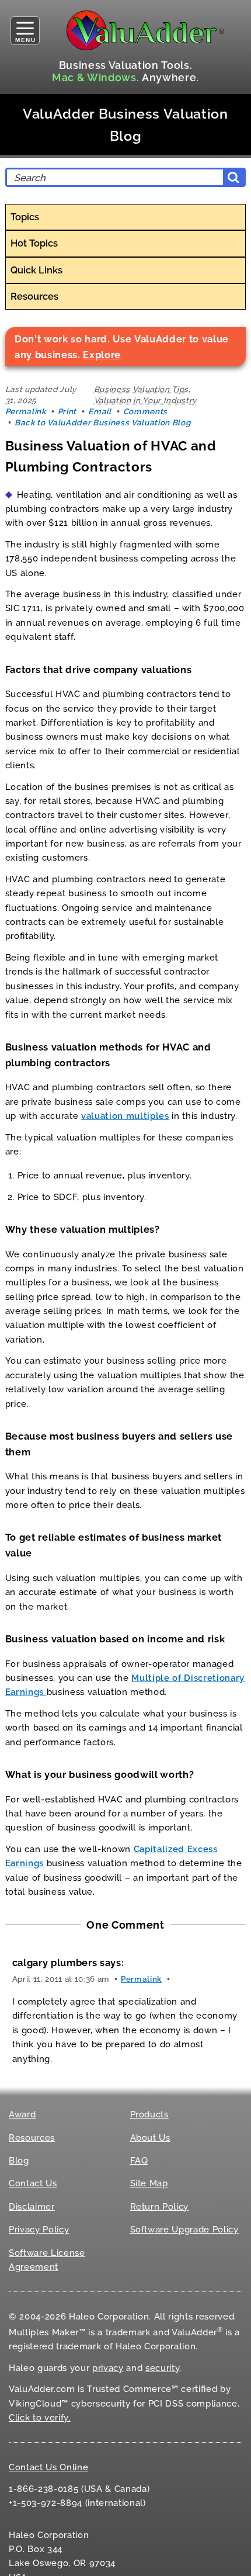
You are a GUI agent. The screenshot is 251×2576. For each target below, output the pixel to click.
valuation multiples (125, 1116)
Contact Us (33, 2183)
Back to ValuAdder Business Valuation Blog (102, 422)
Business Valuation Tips (141, 389)
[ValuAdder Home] (145, 30)
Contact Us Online (48, 2467)
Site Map (149, 2183)
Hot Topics (34, 243)
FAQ (139, 2161)
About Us (150, 2138)
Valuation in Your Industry (145, 400)
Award (22, 2114)
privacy (108, 2368)
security (162, 2368)
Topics (25, 217)
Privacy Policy (39, 2230)
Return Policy (160, 2207)
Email (100, 411)
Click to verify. (40, 2418)
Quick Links (36, 270)
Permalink (26, 411)
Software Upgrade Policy (184, 2230)
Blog (19, 2161)
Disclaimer (32, 2207)
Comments (145, 411)
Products (149, 2114)
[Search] (233, 177)
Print (67, 411)
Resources (34, 296)
